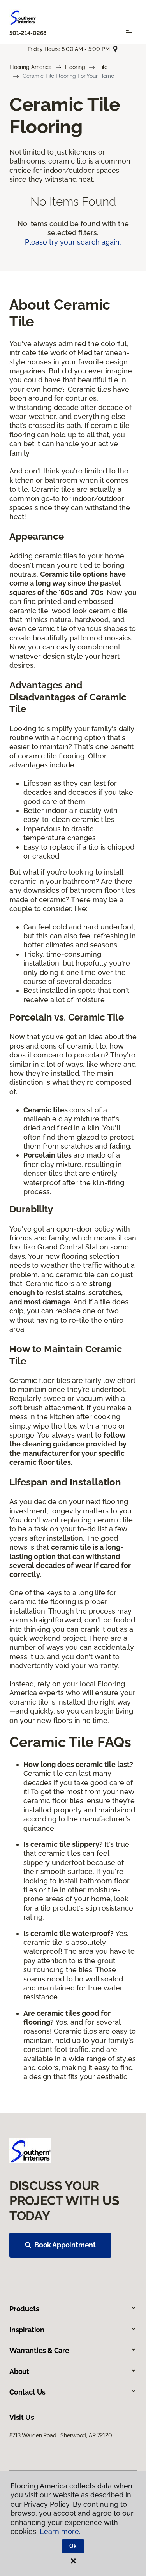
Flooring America (31, 67)
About (19, 2371)
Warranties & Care (39, 2350)
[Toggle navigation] (129, 33)
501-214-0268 (28, 33)
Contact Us (27, 2392)
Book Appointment (65, 2245)
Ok (73, 2546)
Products (24, 2309)
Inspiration (27, 2330)
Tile (103, 67)
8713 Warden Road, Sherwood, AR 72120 (61, 2435)
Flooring (75, 67)
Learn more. (60, 2531)
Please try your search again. (73, 242)
